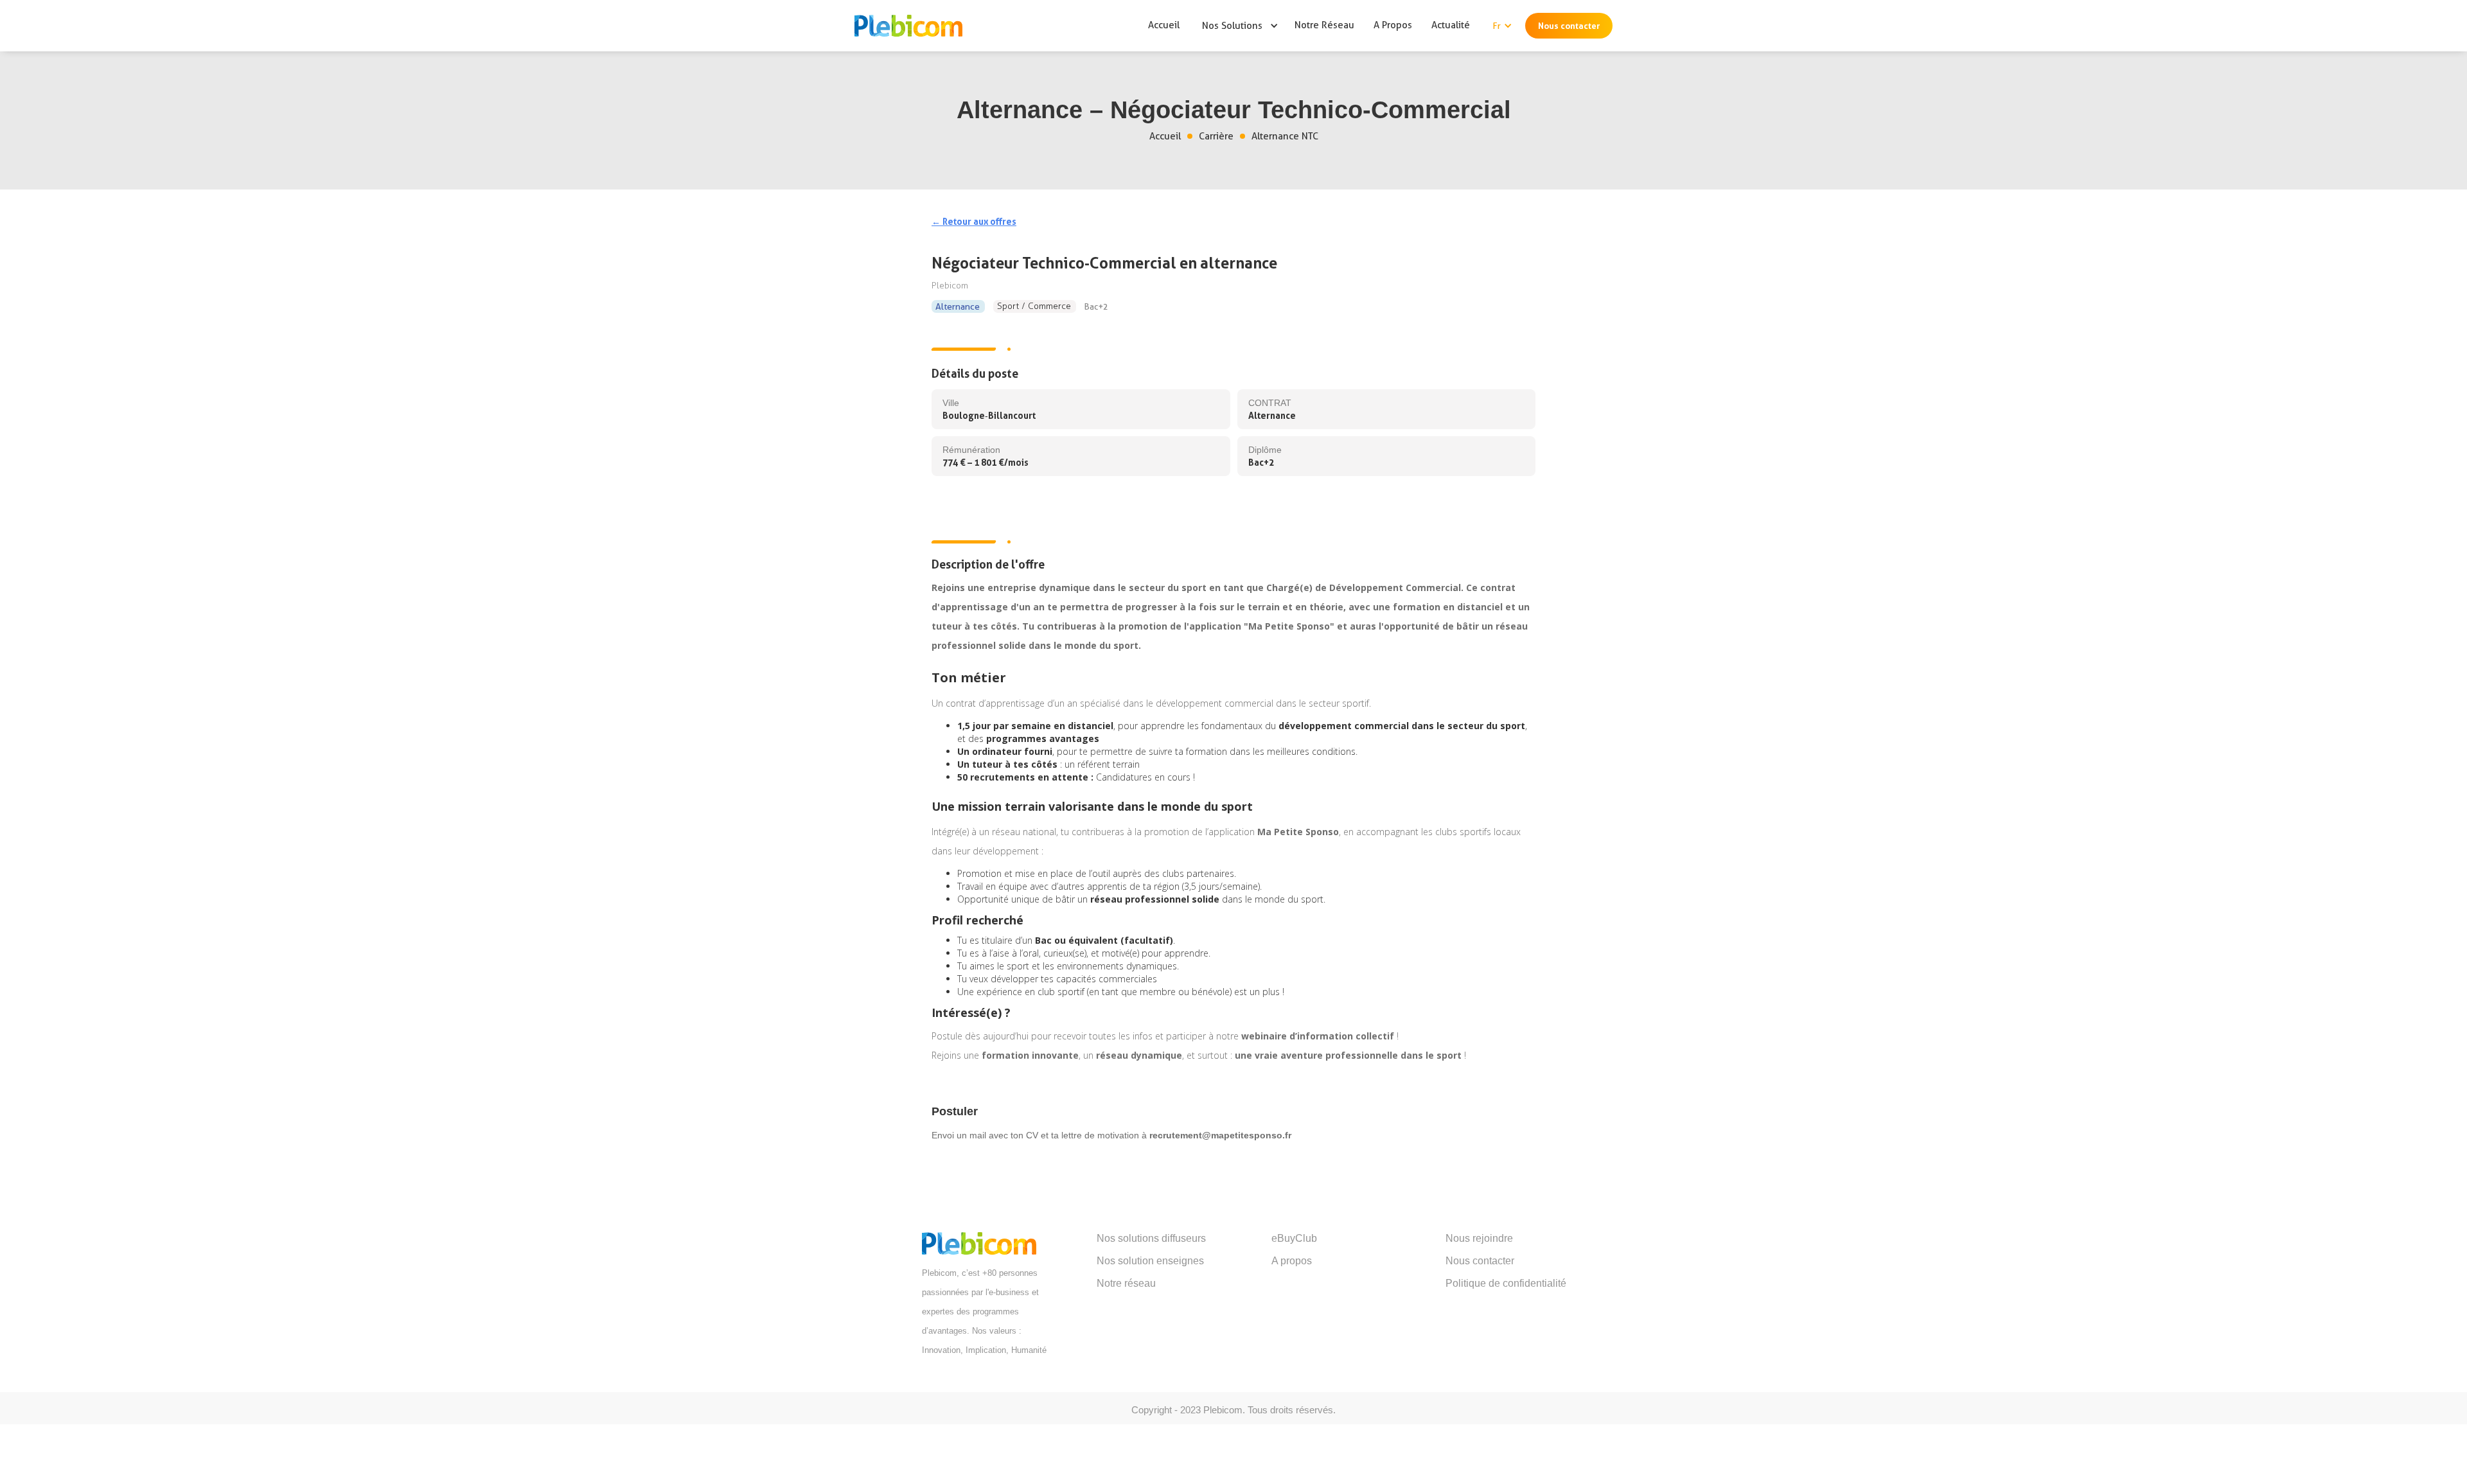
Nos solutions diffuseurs (1151, 1238)
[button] (1234, 26)
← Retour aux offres (974, 221)
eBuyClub (1294, 1238)
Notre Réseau (1324, 25)
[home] (905, 25)
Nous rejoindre (1479, 1238)
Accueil (1164, 25)
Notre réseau (1126, 1283)
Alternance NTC (1285, 136)
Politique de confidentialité (1506, 1283)
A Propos (1393, 25)
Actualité (1451, 25)
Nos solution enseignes (1150, 1261)
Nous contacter (1569, 26)
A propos (1292, 1261)
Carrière (1216, 136)
